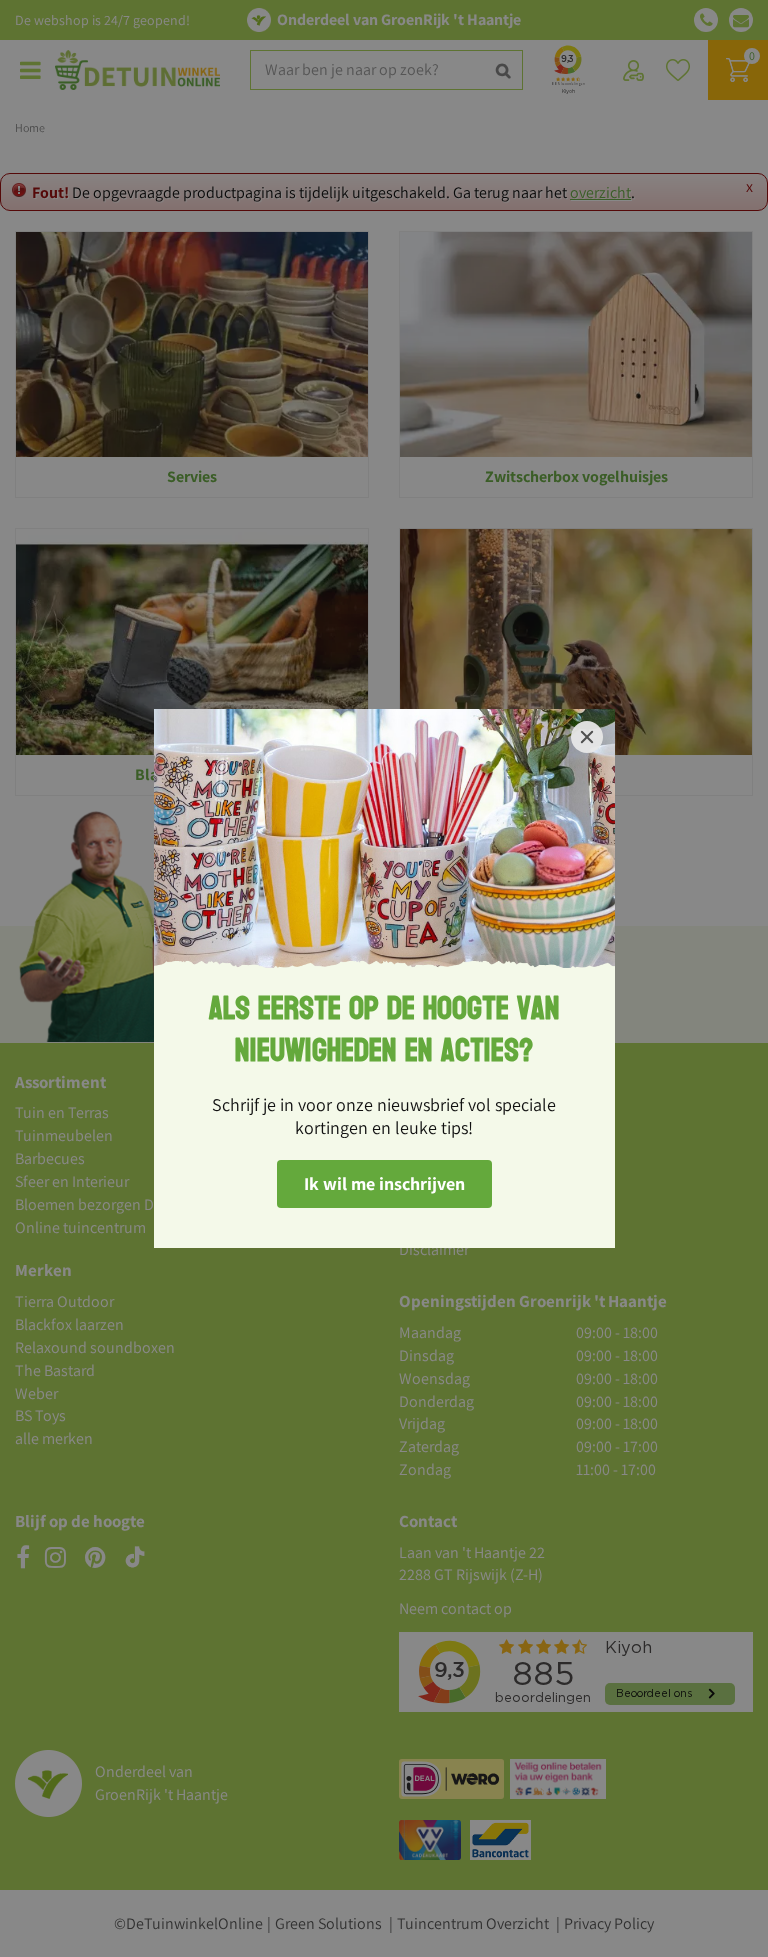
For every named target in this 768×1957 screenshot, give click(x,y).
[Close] (587, 737)
